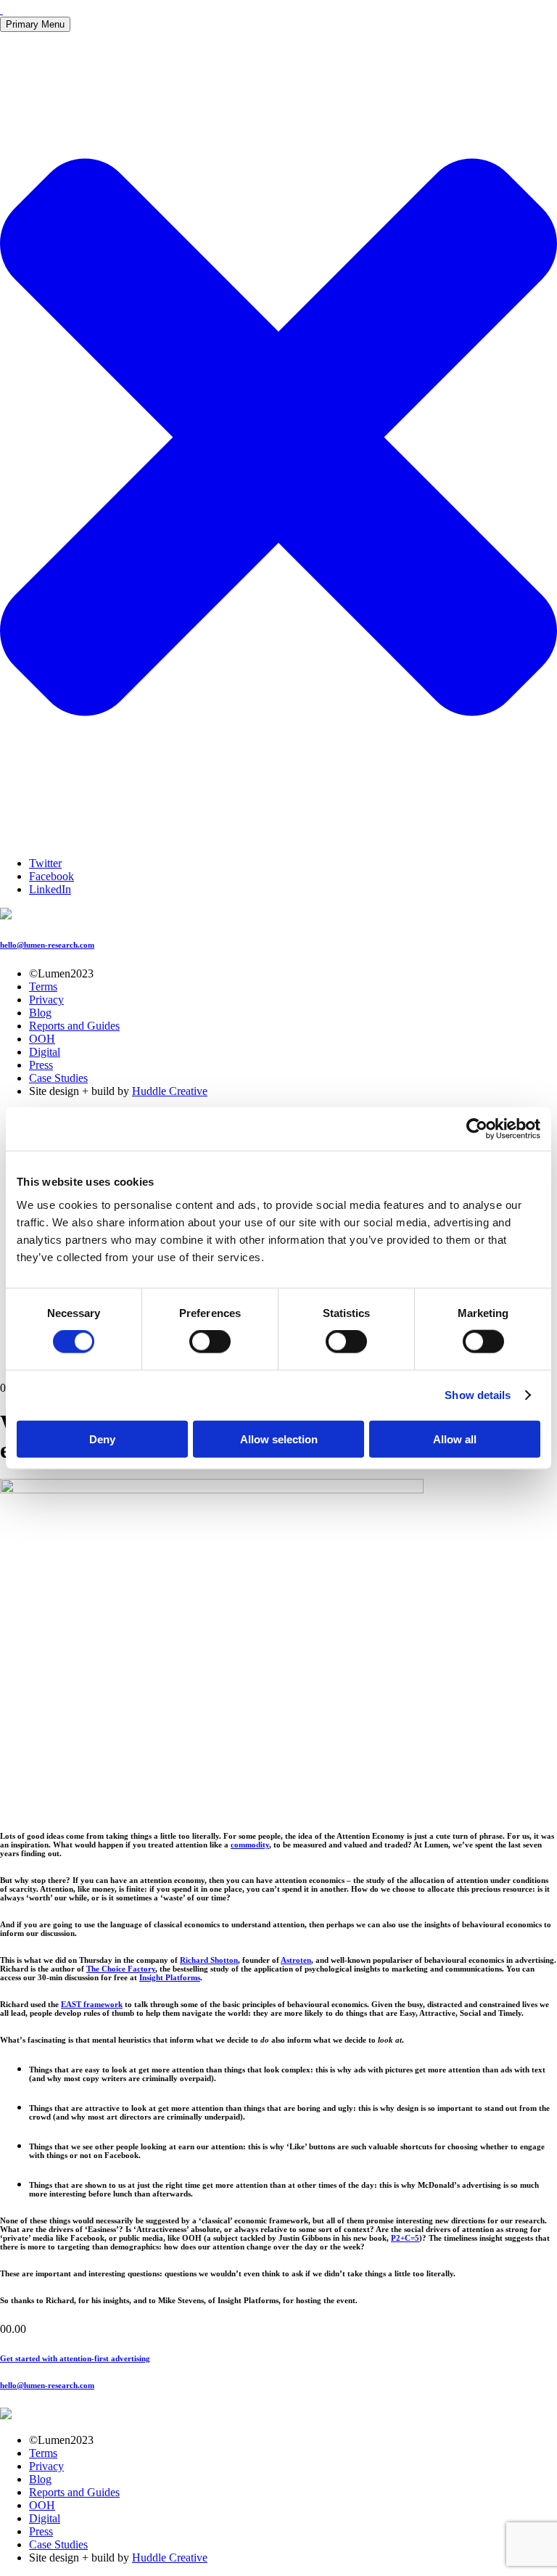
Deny (102, 1439)
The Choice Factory (121, 1969)
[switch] (210, 1342)
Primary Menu (35, 24)
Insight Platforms (170, 1977)
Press (41, 1065)
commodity (250, 1845)
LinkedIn (50, 889)
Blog (40, 1013)
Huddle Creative (170, 1091)
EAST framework (92, 2004)
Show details (478, 1395)
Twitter (45, 863)
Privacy (46, 1000)
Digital (45, 1052)
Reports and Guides (74, 1026)
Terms (43, 986)
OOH (42, 1039)
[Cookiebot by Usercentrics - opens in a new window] (477, 1129)
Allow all (455, 1439)
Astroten (296, 1960)
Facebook (51, 876)
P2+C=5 (405, 2238)
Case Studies (58, 1078)
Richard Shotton (209, 1960)
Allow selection (279, 1439)
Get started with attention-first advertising (75, 2358)
